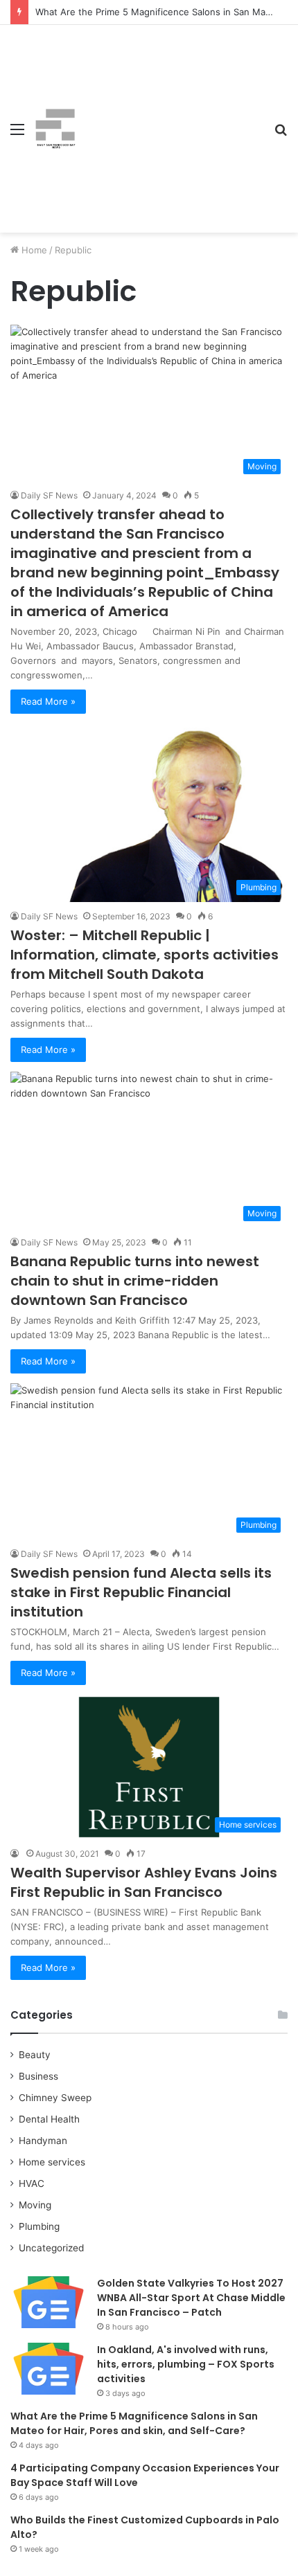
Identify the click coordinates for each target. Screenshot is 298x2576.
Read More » (48, 701)
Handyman (43, 2141)
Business (38, 2076)
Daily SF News (49, 495)
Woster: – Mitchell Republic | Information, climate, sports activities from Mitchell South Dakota (144, 955)
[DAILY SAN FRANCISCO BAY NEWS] (55, 129)
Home (33, 250)
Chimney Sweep (55, 2098)
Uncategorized (51, 2248)
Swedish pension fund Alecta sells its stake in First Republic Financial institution (141, 1592)
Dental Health (49, 2119)
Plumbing (39, 2226)
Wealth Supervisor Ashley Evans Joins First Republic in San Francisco (144, 1882)
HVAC (32, 2183)
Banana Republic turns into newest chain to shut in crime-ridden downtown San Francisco (135, 1281)
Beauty (35, 2055)
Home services (52, 2162)
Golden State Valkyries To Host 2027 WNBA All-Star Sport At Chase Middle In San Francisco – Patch (191, 2298)
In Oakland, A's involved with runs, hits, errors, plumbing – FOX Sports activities (186, 2364)
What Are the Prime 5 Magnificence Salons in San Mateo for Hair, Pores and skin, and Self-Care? (134, 2423)
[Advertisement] (170, 118)
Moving (35, 2205)
